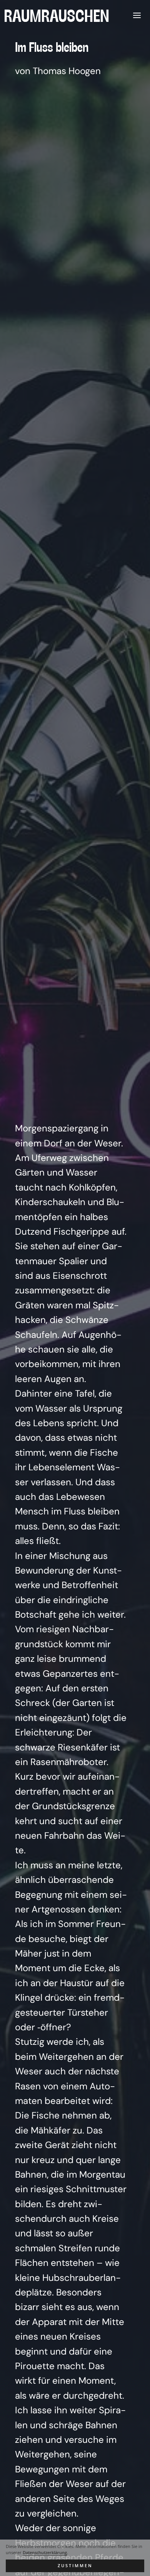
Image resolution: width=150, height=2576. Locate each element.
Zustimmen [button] (75, 2566)
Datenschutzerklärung (45, 2553)
